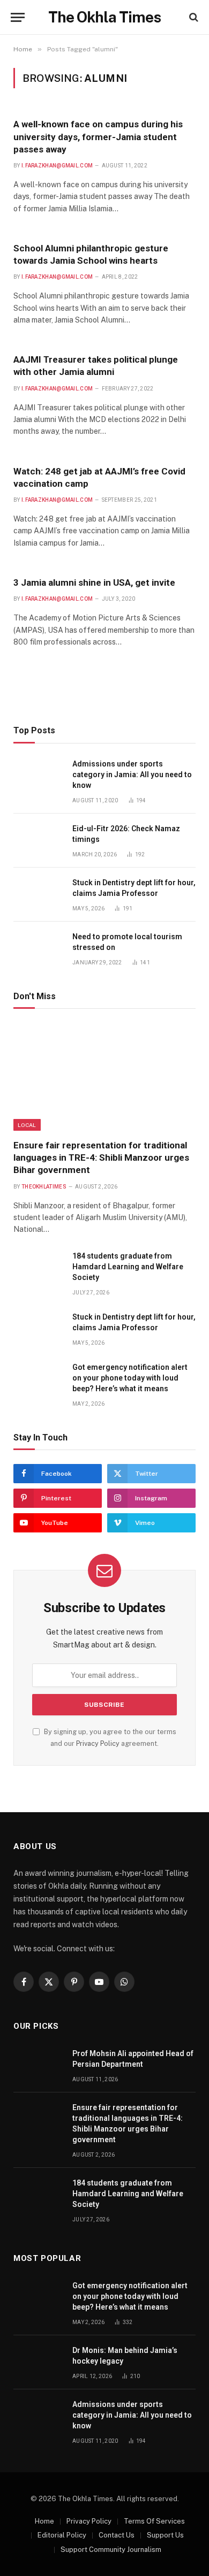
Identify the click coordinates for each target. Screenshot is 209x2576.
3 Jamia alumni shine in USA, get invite (94, 582)
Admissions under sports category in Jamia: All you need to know (132, 775)
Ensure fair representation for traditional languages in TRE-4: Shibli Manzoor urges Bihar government (101, 1157)
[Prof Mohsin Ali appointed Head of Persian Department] (38, 2065)
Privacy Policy (98, 1743)
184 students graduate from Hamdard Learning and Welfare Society (128, 1267)
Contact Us (117, 2535)
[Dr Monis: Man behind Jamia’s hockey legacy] (38, 2362)
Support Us (165, 2535)
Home (44, 2521)
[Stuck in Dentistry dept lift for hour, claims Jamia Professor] (38, 895)
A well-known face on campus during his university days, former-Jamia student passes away (98, 136)
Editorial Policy (62, 2535)
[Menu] (18, 17)
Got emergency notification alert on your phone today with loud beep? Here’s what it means (130, 1378)
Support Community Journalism (111, 2550)
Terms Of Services (154, 2521)
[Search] (193, 17)
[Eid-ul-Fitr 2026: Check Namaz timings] (38, 841)
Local (27, 1125)
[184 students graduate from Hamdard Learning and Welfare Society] (38, 1268)
